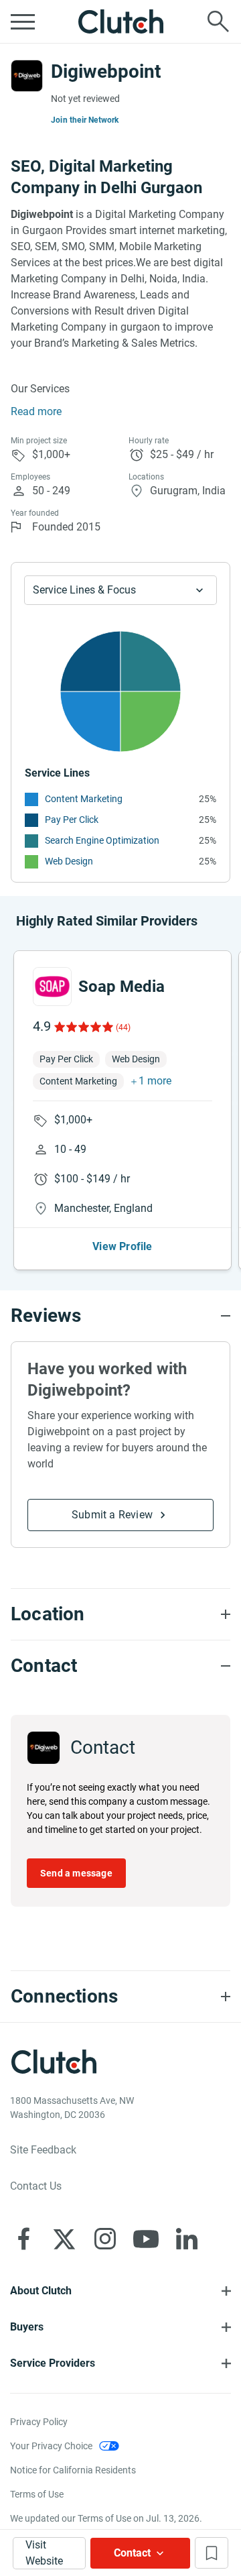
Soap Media (122, 987)
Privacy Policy (39, 2422)
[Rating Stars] (83, 1027)
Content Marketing (84, 799)
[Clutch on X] (64, 2239)
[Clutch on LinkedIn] (187, 2239)
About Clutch (41, 2291)
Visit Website (44, 2553)
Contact (132, 2553)
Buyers (27, 2327)
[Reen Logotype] (52, 987)
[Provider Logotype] (27, 76)
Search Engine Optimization (102, 840)
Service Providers (53, 2363)
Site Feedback (43, 2150)
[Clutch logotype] (120, 21)
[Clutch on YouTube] (146, 2239)
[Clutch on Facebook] (23, 2239)
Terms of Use (37, 2494)
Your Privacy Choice (51, 2446)
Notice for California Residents (73, 2470)
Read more (36, 411)
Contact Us (36, 2186)
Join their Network (85, 120)
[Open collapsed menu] (23, 21)
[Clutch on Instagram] (105, 2239)
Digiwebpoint (106, 71)
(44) (123, 1027)
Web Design (69, 861)
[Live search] (218, 21)
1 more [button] (155, 1081)
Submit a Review (112, 1515)
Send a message (76, 1873)
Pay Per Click (72, 820)
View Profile (122, 1246)
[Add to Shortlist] (212, 2553)
